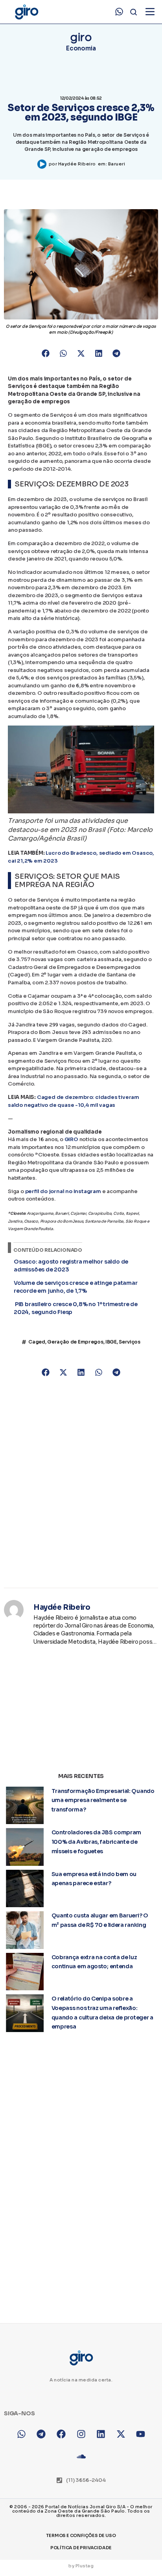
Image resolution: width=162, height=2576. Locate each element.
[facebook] (61, 2434)
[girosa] (121, 2434)
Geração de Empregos (75, 1342)
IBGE (111, 1342)
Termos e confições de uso (81, 2535)
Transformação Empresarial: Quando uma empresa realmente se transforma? (103, 1800)
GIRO (71, 1139)
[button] (46, 353)
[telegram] (41, 2434)
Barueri (117, 164)
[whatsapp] (119, 12)
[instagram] (81, 2434)
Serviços (130, 1342)
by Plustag (81, 2566)
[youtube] (141, 2434)
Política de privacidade (81, 2548)
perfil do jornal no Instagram (63, 1191)
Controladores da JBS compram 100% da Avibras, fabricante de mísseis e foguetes (97, 1842)
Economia (81, 48)
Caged (37, 1342)
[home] (26, 12)
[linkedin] (101, 2434)
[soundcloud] (81, 2456)
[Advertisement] (81, 1483)
